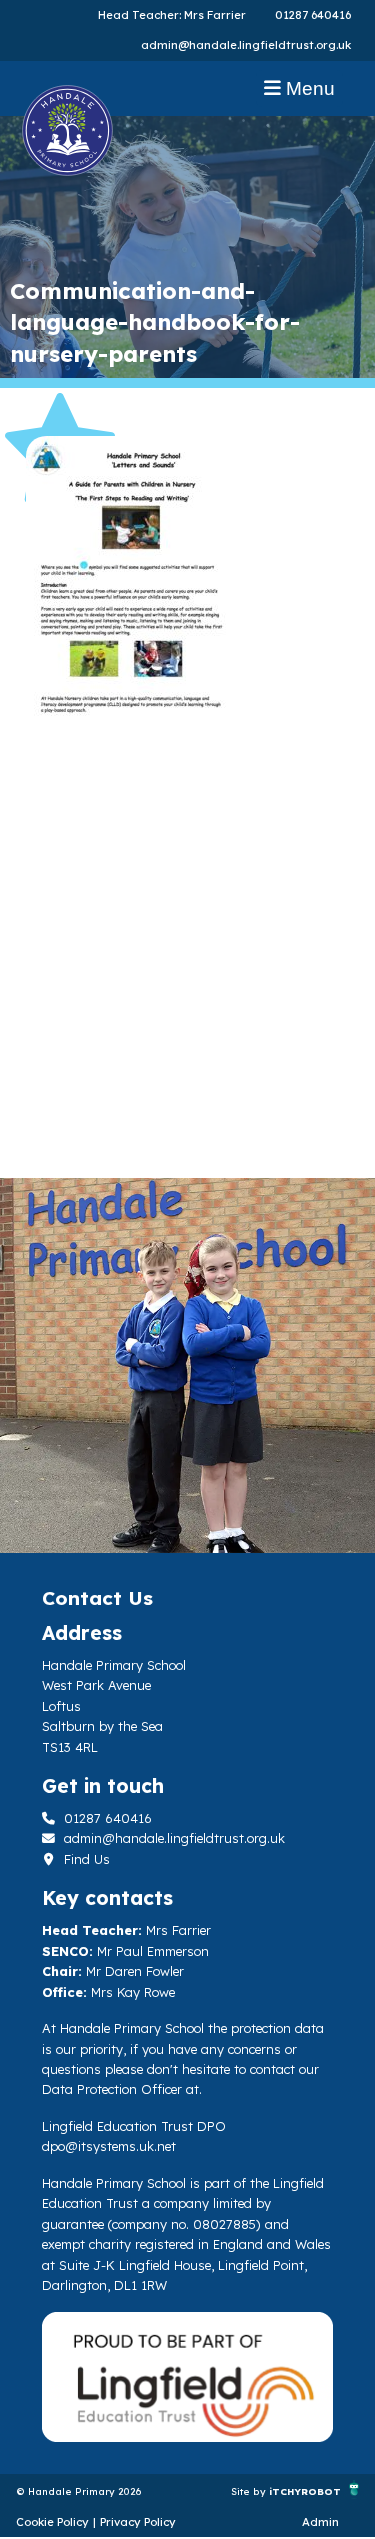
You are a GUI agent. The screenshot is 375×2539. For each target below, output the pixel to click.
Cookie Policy (52, 2522)
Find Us (85, 1859)
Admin (320, 2522)
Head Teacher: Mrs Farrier (172, 15)
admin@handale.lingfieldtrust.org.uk (246, 45)
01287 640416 (313, 15)
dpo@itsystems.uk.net (109, 2146)
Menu (308, 88)
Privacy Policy (138, 2522)
